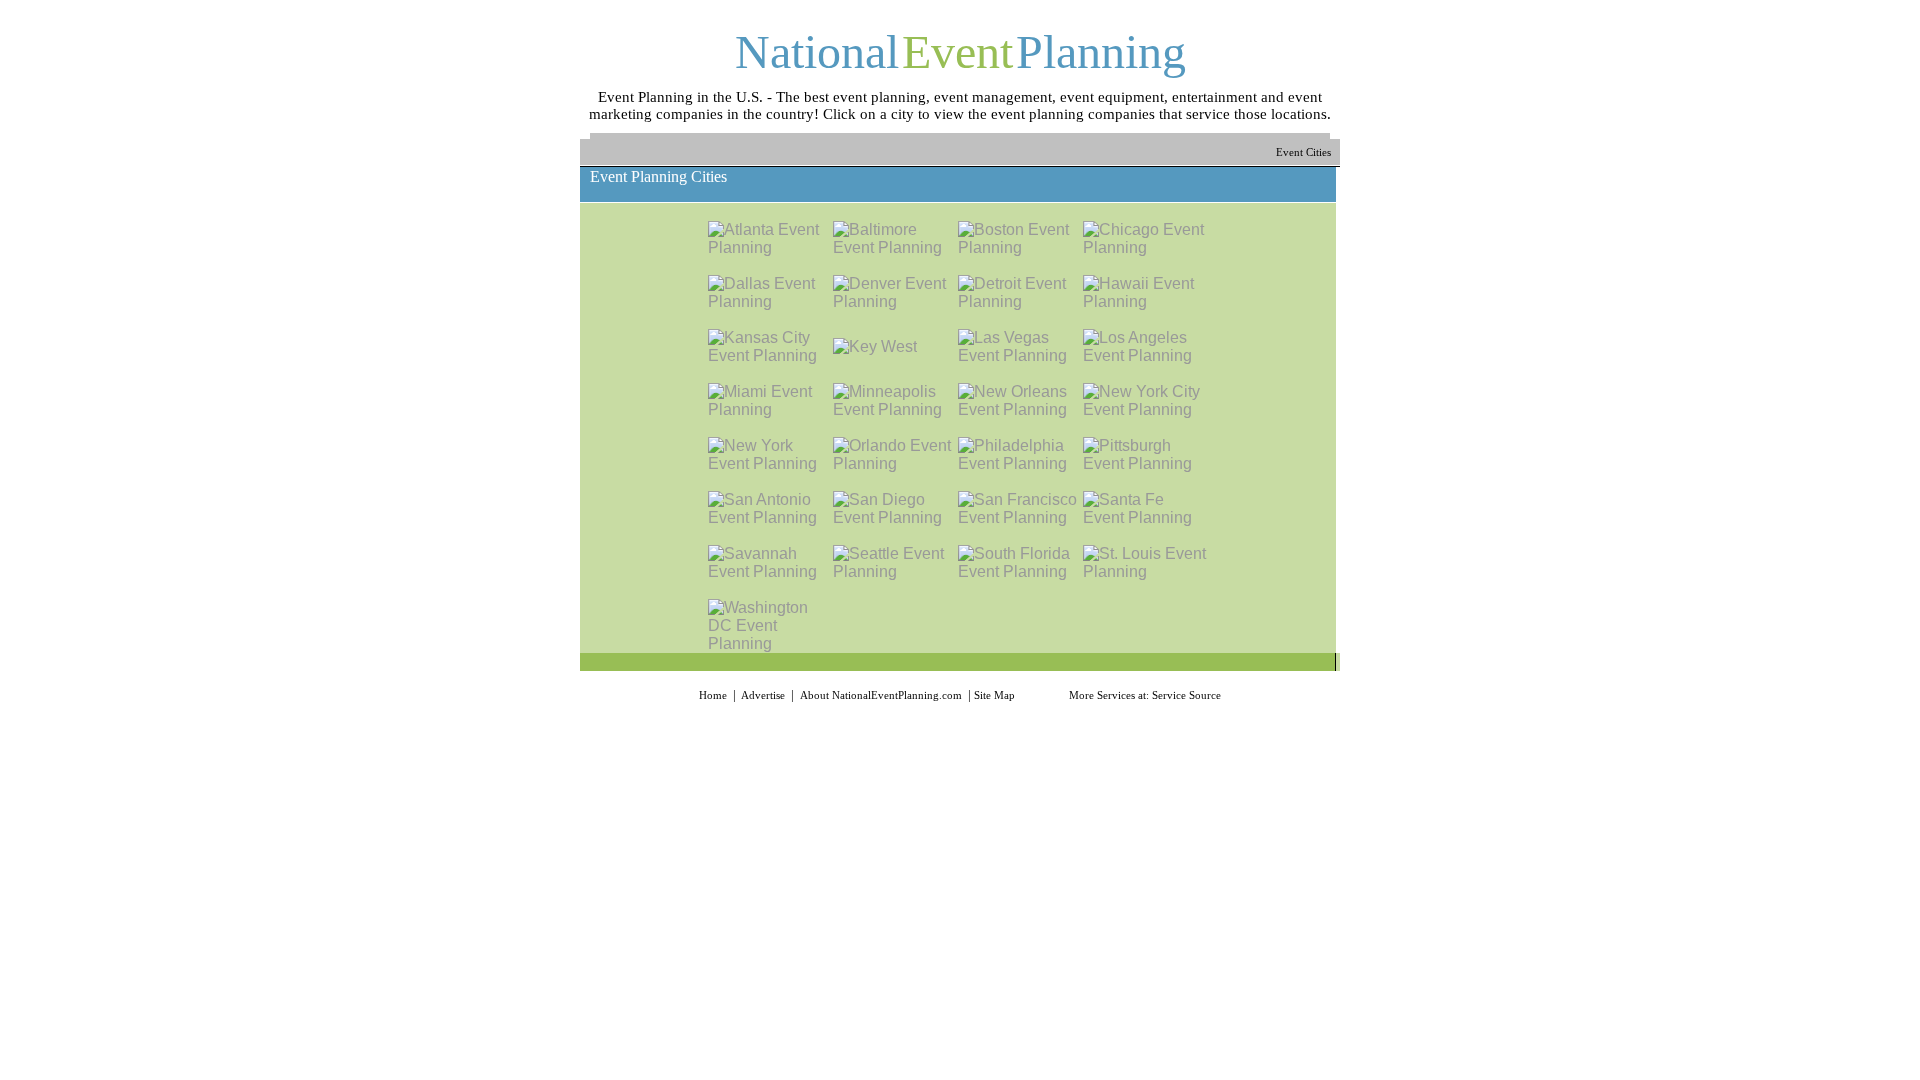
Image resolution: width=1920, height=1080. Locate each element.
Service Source (1186, 695)
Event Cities (1305, 152)
